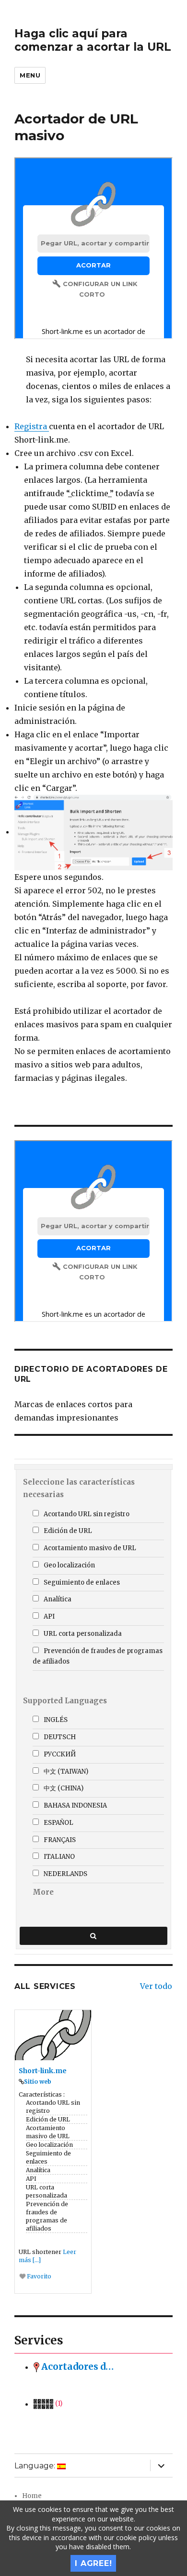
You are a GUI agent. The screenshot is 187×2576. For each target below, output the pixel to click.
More (43, 1892)
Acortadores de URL (77, 2367)
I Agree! (93, 2563)
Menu (30, 75)
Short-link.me (43, 2071)
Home (32, 2496)
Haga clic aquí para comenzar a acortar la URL (93, 40)
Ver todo (156, 1986)
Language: (36, 2466)
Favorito (38, 2276)
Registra (32, 426)
